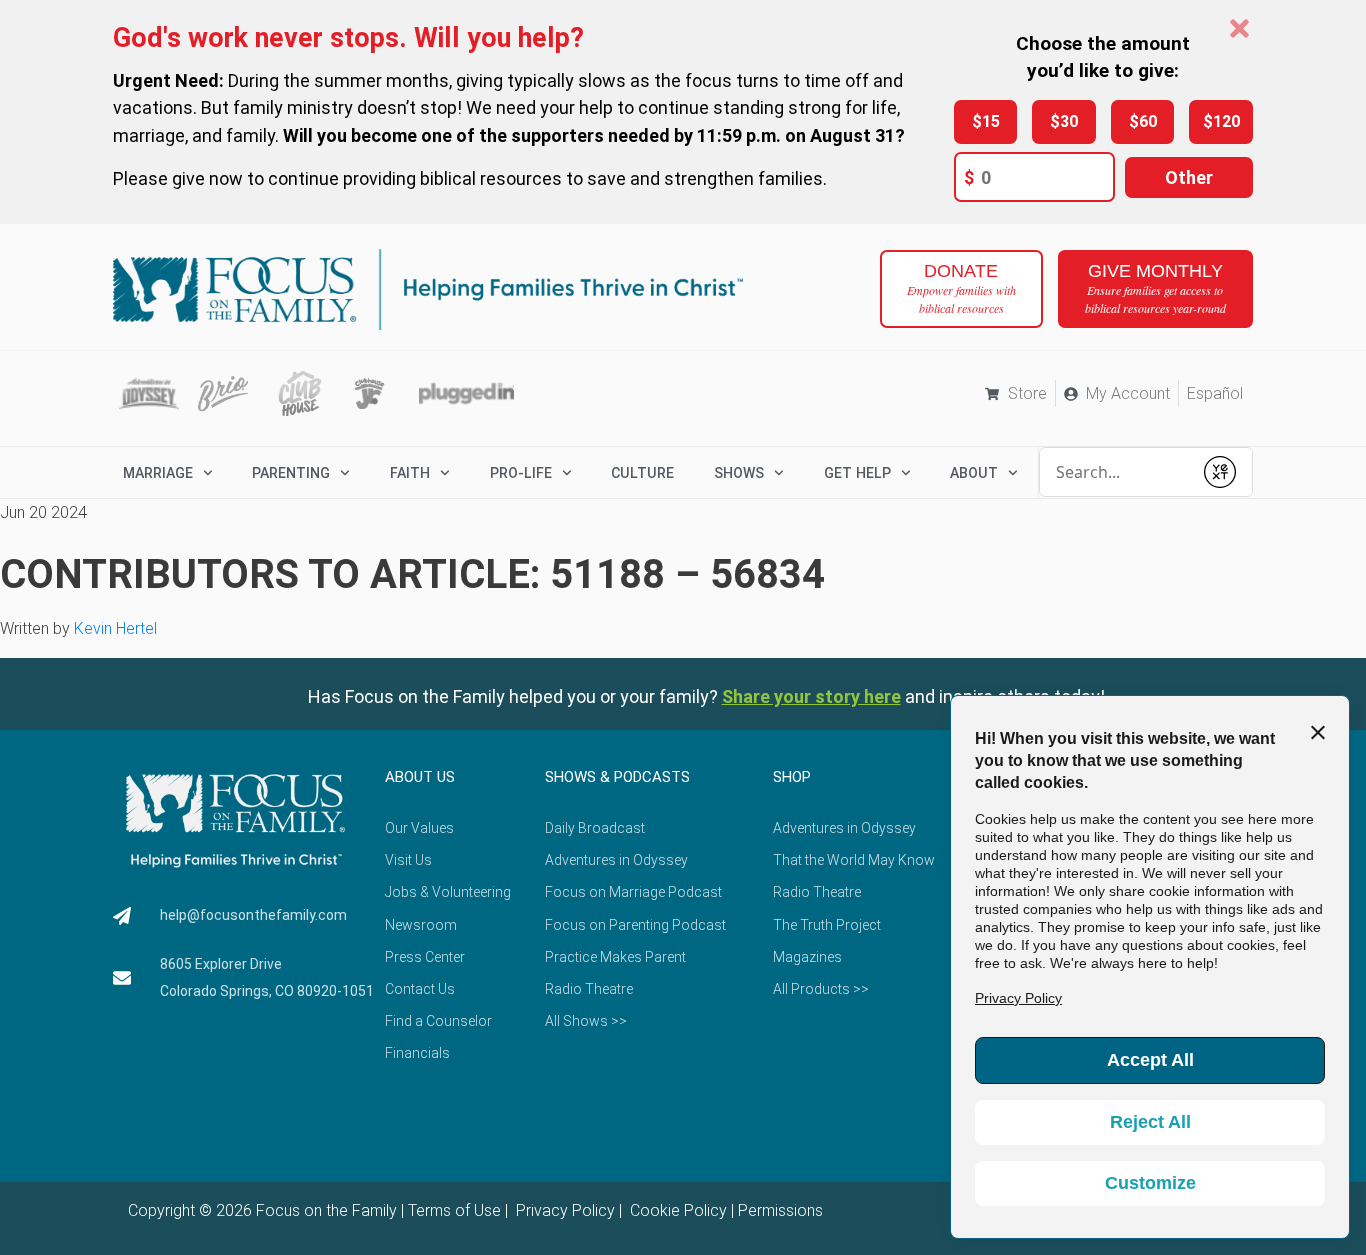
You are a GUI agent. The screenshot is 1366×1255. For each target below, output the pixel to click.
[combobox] (1116, 472)
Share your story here (811, 696)
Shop (792, 777)
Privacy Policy (563, 1210)
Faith (410, 473)
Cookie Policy (676, 1210)
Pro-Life (521, 473)
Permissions (780, 1210)
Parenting (291, 473)
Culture (642, 473)
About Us (420, 777)
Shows (739, 473)
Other (1189, 177)
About (974, 473)
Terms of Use (454, 1210)
